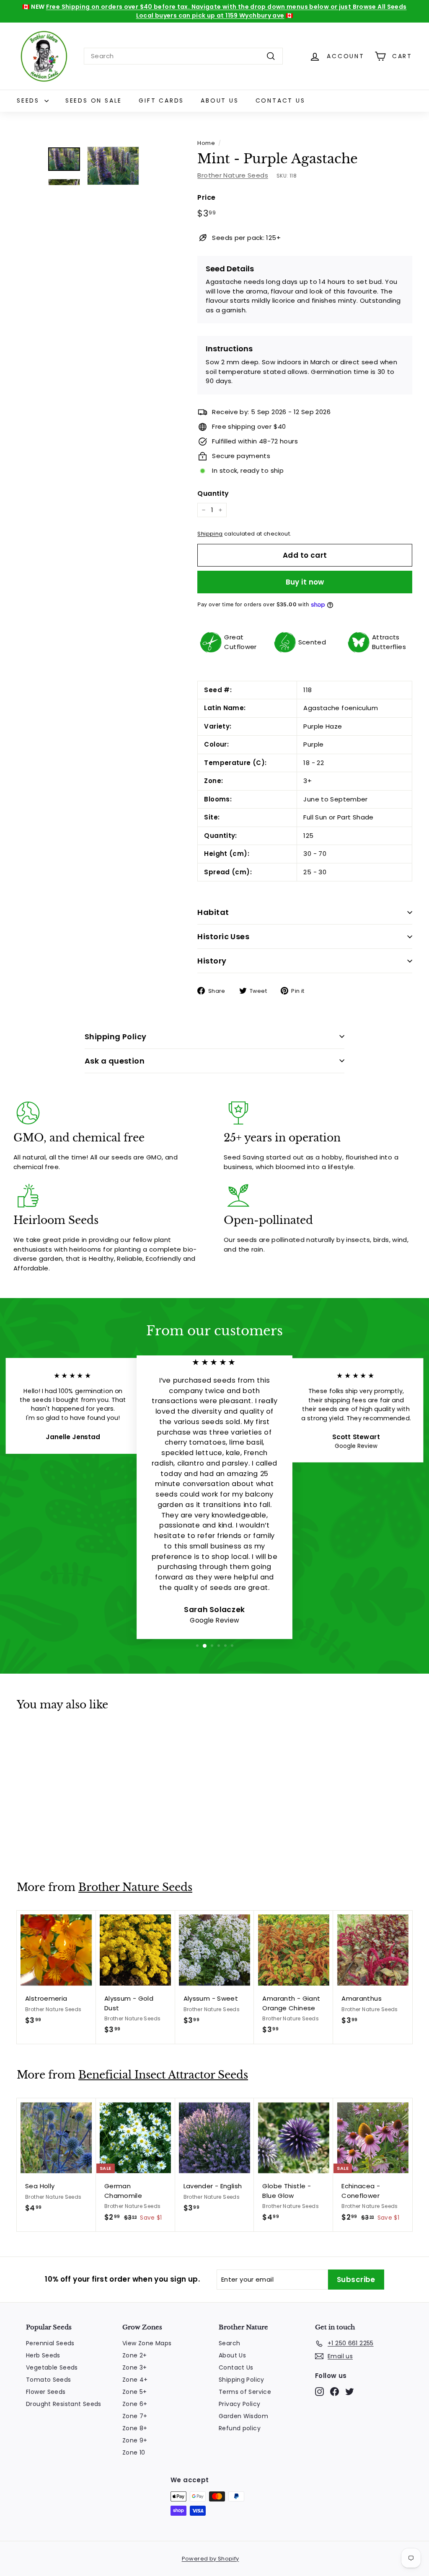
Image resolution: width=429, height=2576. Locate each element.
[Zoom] (113, 166)
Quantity (213, 493)
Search (229, 2343)
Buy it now (305, 582)
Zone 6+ (135, 2404)
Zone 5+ (135, 2392)
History (212, 961)
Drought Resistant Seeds (64, 2404)
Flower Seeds (46, 2392)
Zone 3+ (135, 2367)
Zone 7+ (135, 2416)
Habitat (213, 912)
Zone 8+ (135, 2428)
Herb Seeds (43, 2355)
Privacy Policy (239, 2404)
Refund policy (240, 2428)
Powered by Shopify (211, 2559)
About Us (220, 100)
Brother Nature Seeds (233, 175)
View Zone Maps (147, 2343)
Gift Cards (161, 100)
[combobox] (183, 56)
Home (206, 143)
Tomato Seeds (49, 2380)
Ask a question (115, 1061)
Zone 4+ (135, 2380)
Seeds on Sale (94, 100)
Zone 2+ (135, 2355)
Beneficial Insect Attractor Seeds (163, 2075)
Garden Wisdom (243, 2416)
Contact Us (280, 100)
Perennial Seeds (50, 2343)
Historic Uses (223, 936)
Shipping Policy (116, 1037)
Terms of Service (245, 2392)
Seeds (30, 100)
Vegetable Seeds (52, 2367)
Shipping (210, 534)
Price (206, 197)
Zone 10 (134, 2452)
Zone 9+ (135, 2440)
